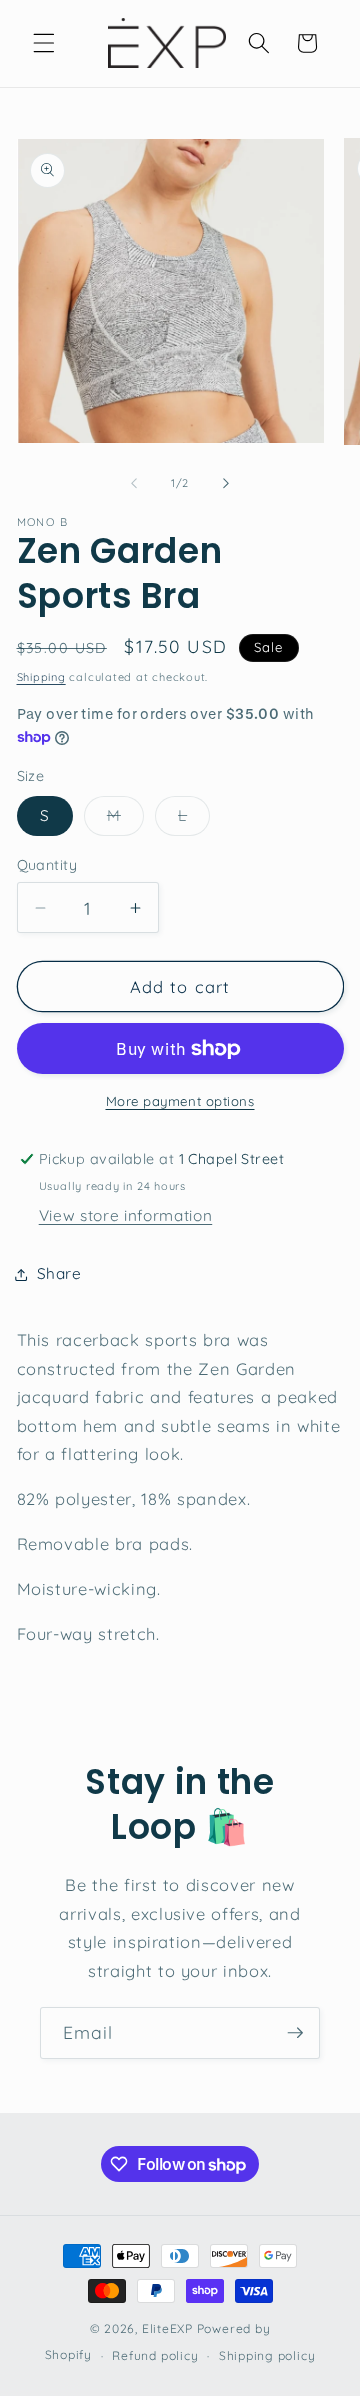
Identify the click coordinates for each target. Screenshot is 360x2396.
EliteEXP (167, 2328)
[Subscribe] (295, 2033)
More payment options (180, 1101)
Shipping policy (267, 2355)
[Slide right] (226, 483)
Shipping (41, 677)
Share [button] (59, 1273)
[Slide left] (134, 483)
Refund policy (155, 2355)
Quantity (47, 865)
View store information (126, 1215)
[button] (44, 43)
